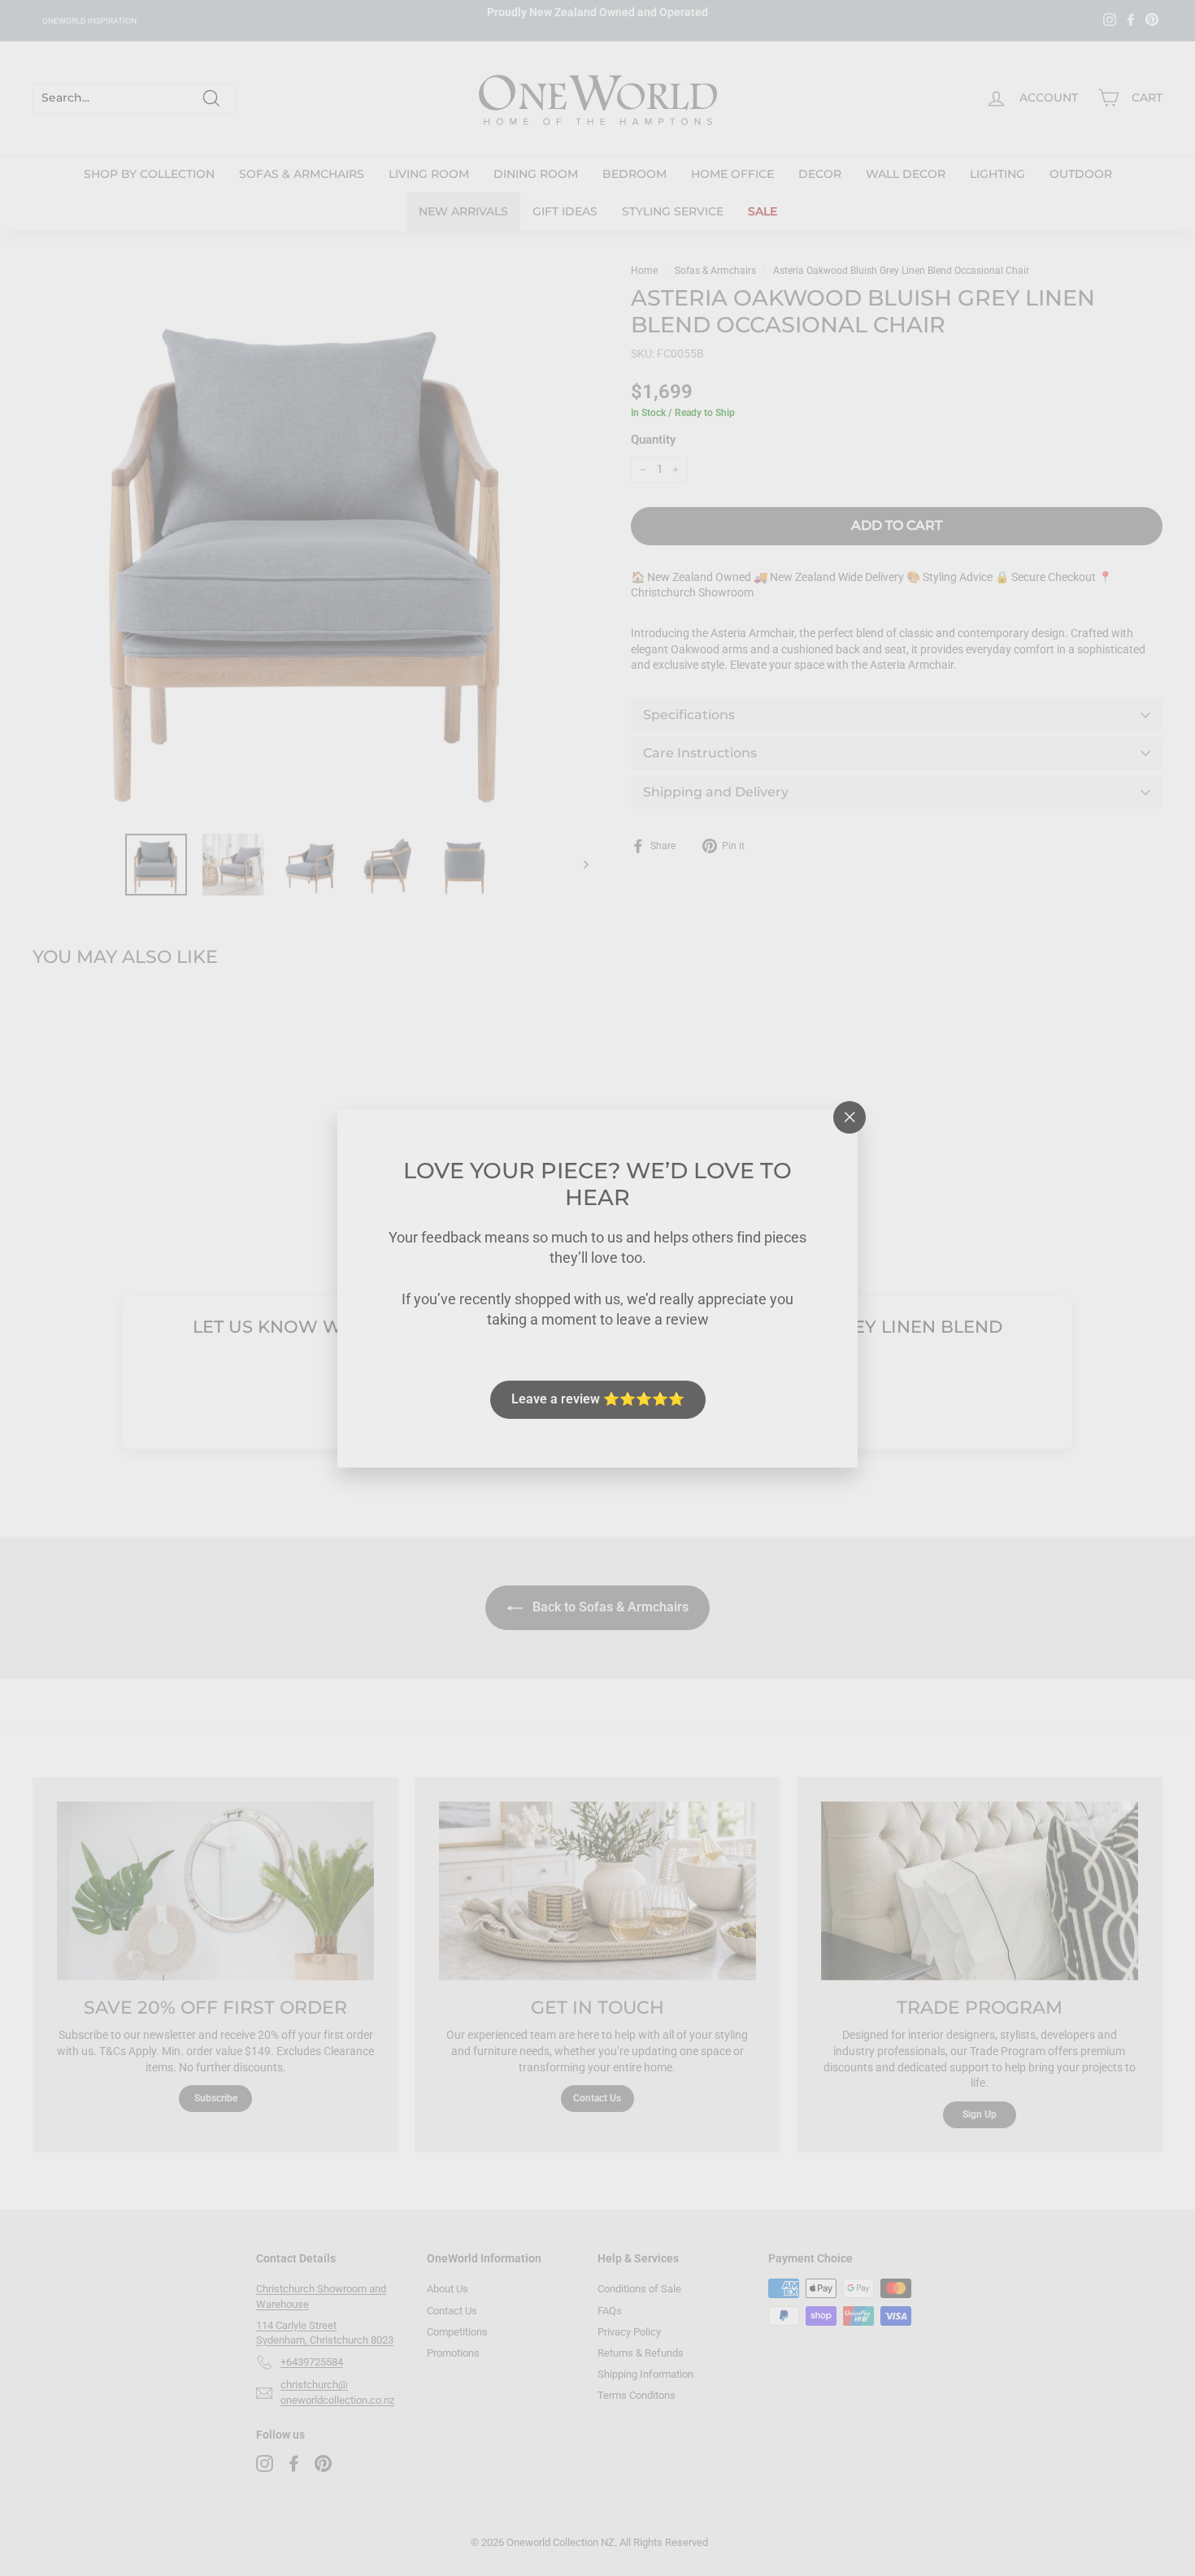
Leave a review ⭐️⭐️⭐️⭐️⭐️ (598, 1399)
